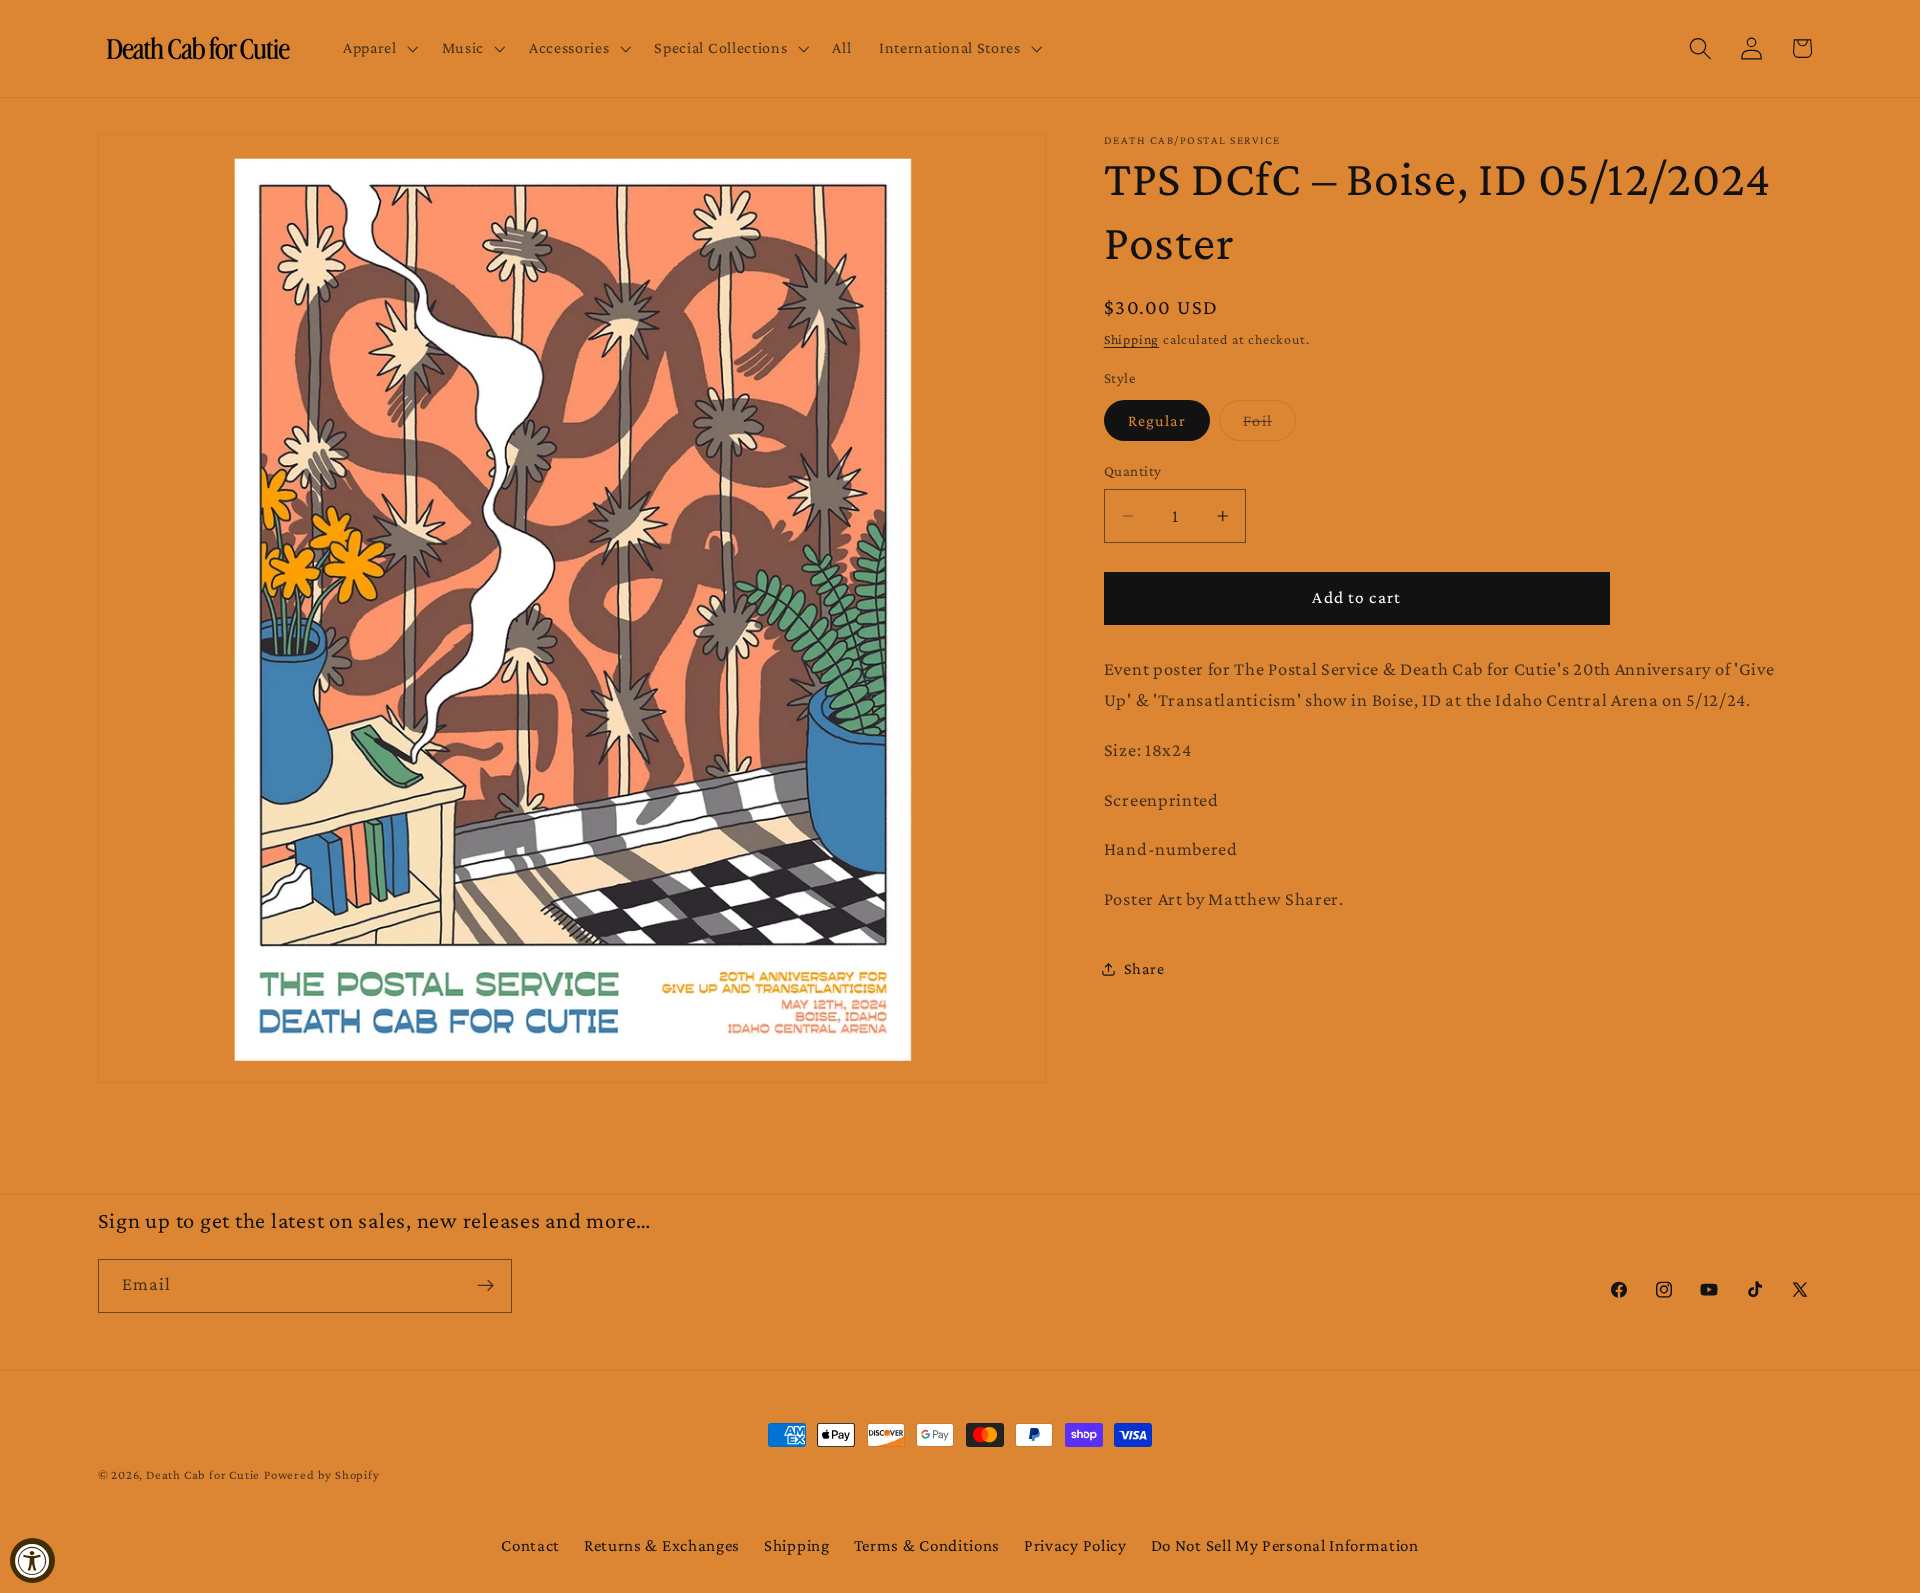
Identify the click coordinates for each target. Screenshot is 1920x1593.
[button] (378, 49)
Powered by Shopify (322, 1475)
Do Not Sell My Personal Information (1285, 1545)
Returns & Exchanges (662, 1545)
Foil (1269, 426)
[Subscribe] (485, 1286)
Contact (530, 1545)
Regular (1157, 420)
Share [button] (1144, 969)
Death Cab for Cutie (203, 1475)
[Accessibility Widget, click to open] (32, 1560)
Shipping (1131, 339)
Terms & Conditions (927, 1545)
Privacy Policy (1075, 1545)
